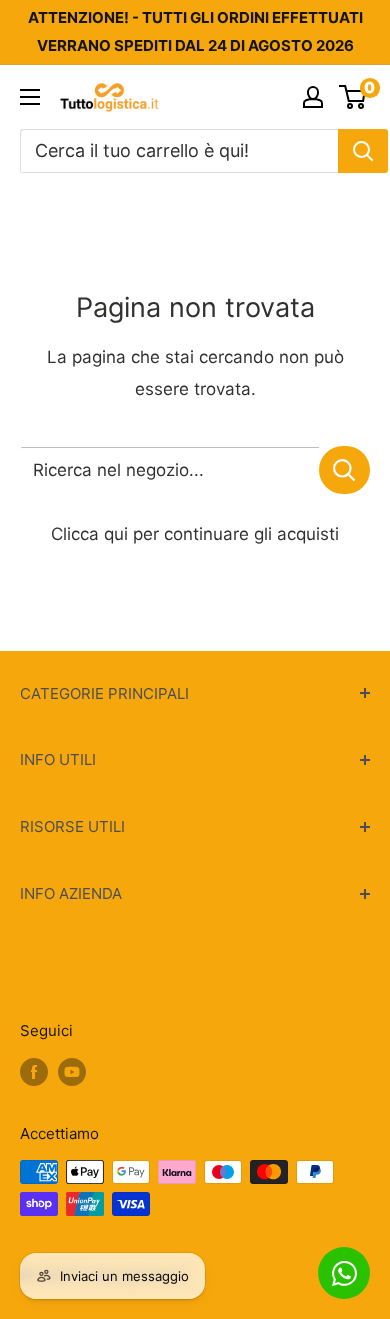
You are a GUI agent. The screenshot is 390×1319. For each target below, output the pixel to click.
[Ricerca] (363, 151)
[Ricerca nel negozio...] (344, 470)
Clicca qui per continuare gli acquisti (195, 534)
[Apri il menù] (30, 97)
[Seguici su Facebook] (34, 1071)
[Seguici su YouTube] (72, 1071)
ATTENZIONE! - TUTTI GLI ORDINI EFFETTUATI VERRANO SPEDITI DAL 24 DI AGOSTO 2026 (195, 31)
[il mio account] (313, 97)
